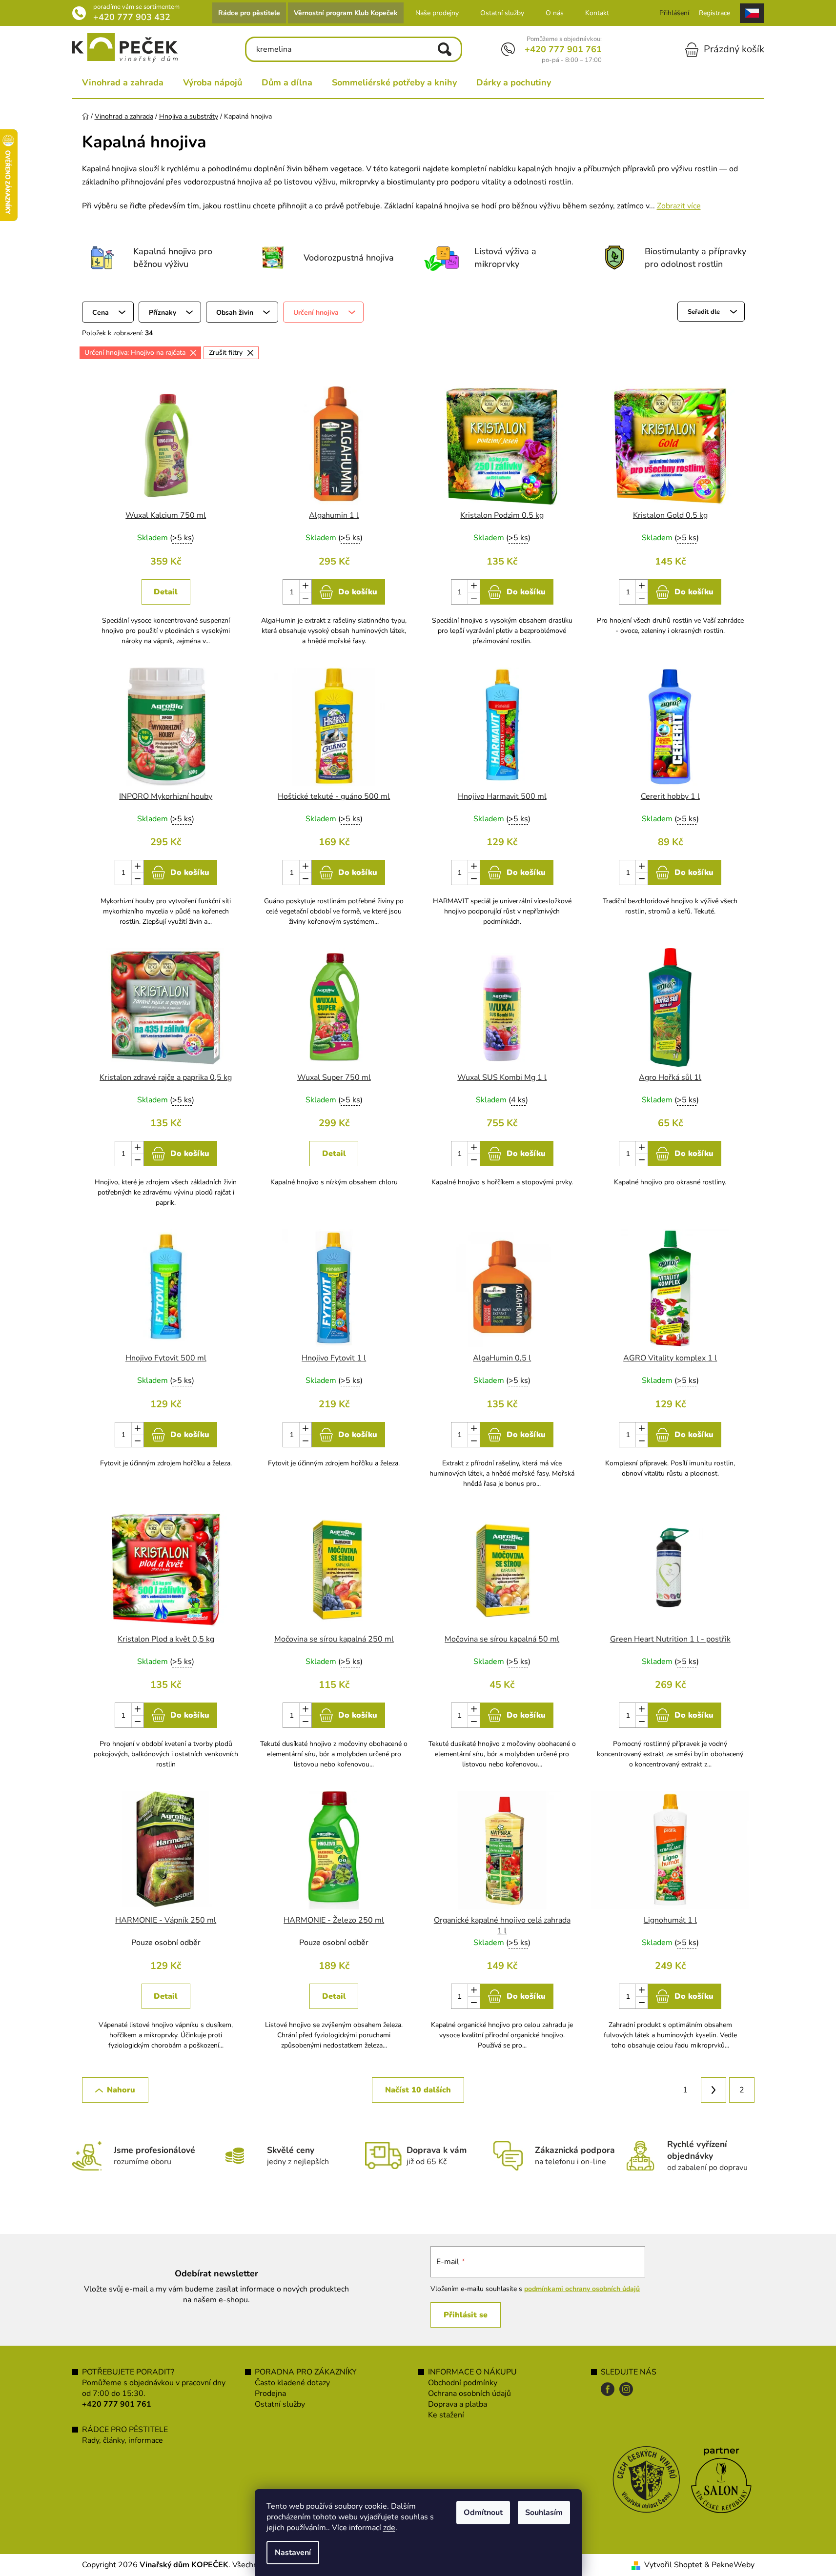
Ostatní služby (502, 13)
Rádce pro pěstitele (249, 13)
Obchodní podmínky (463, 2383)
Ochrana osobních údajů (469, 2393)
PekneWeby (733, 2565)
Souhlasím (544, 2513)
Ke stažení (446, 2415)
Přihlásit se (466, 2315)
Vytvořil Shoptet (673, 2565)
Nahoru (121, 2090)
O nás (555, 13)
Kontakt (597, 13)
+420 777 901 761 (563, 49)
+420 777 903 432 (132, 17)
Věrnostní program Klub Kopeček (346, 13)
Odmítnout (483, 2513)
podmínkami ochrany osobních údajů (582, 2289)
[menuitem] (123, 82)
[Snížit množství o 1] (305, 598)
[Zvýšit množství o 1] (305, 586)
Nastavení (293, 2553)
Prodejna (270, 2393)
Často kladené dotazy (292, 2383)
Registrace (714, 13)
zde (389, 2528)
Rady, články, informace (122, 2440)
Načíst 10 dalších (418, 2090)
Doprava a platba (458, 2404)
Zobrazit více (679, 206)
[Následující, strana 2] (714, 2090)
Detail (166, 592)
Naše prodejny (437, 13)
